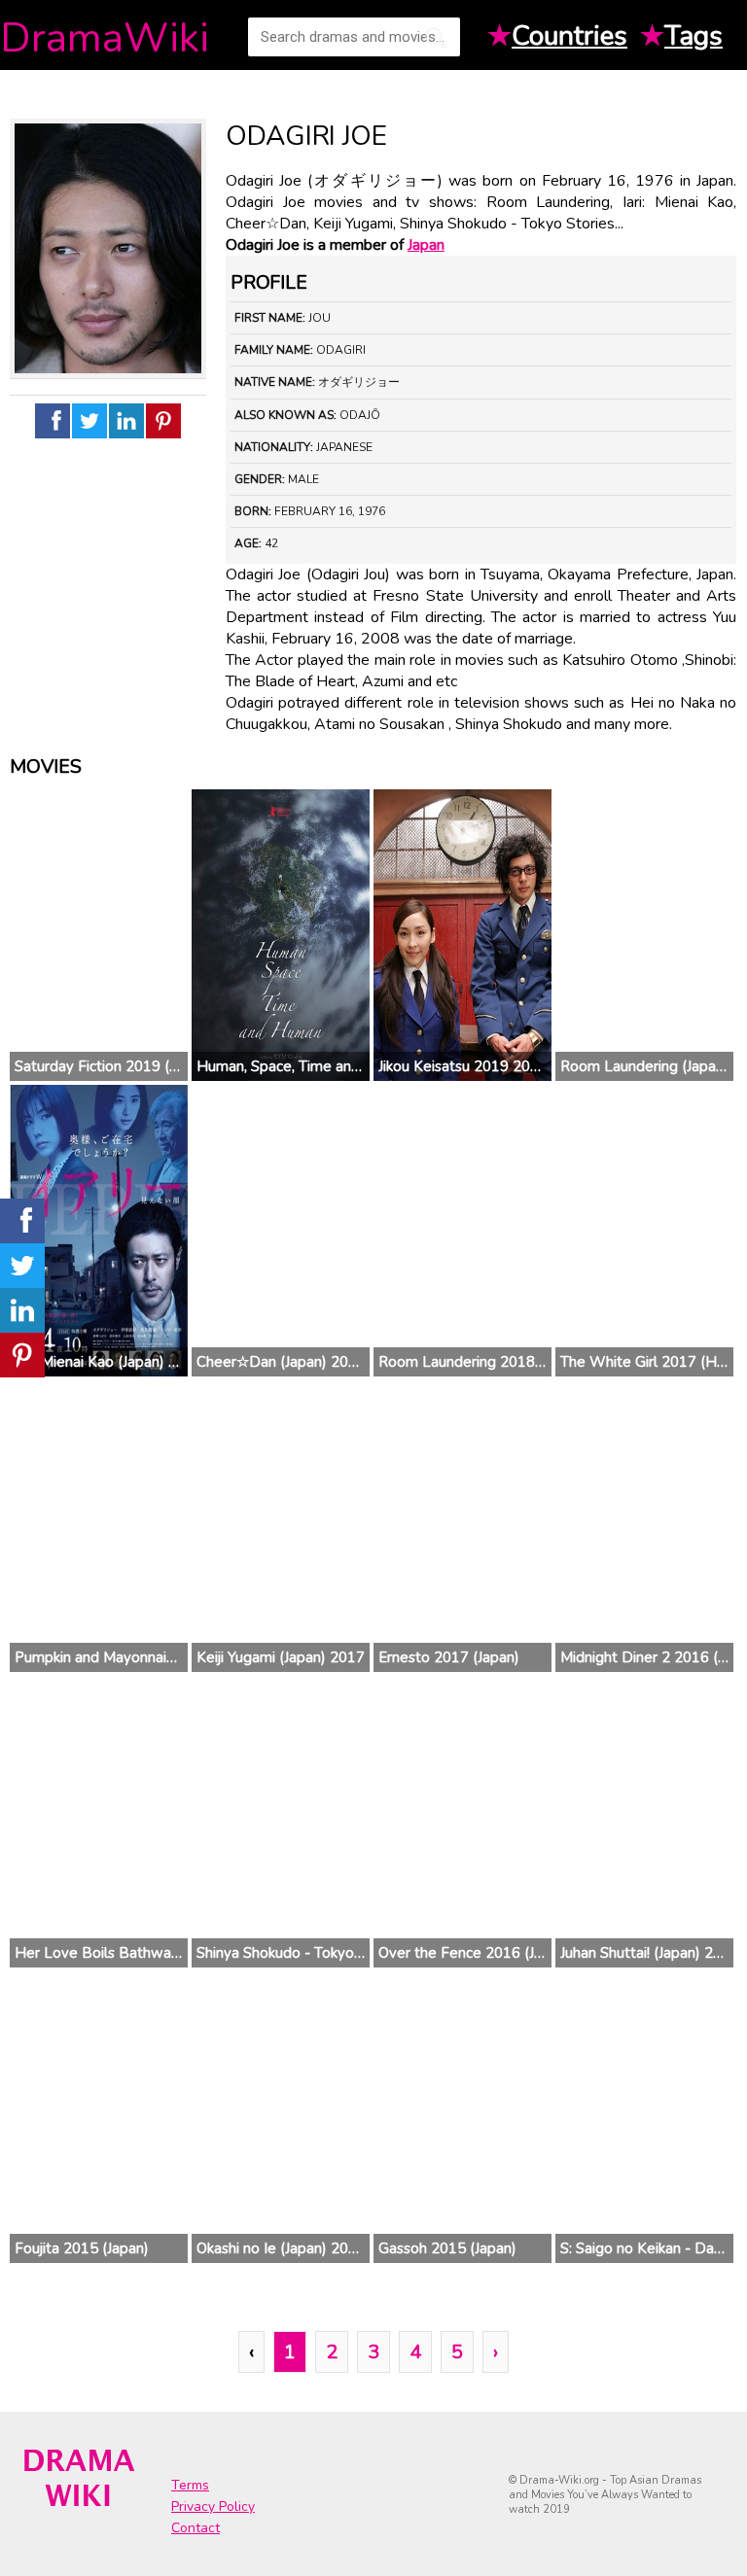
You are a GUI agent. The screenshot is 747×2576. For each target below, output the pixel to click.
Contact (196, 2528)
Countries (569, 36)
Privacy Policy (213, 2506)
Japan (426, 245)
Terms (190, 2485)
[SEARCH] (436, 38)
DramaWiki (105, 38)
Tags (694, 36)
